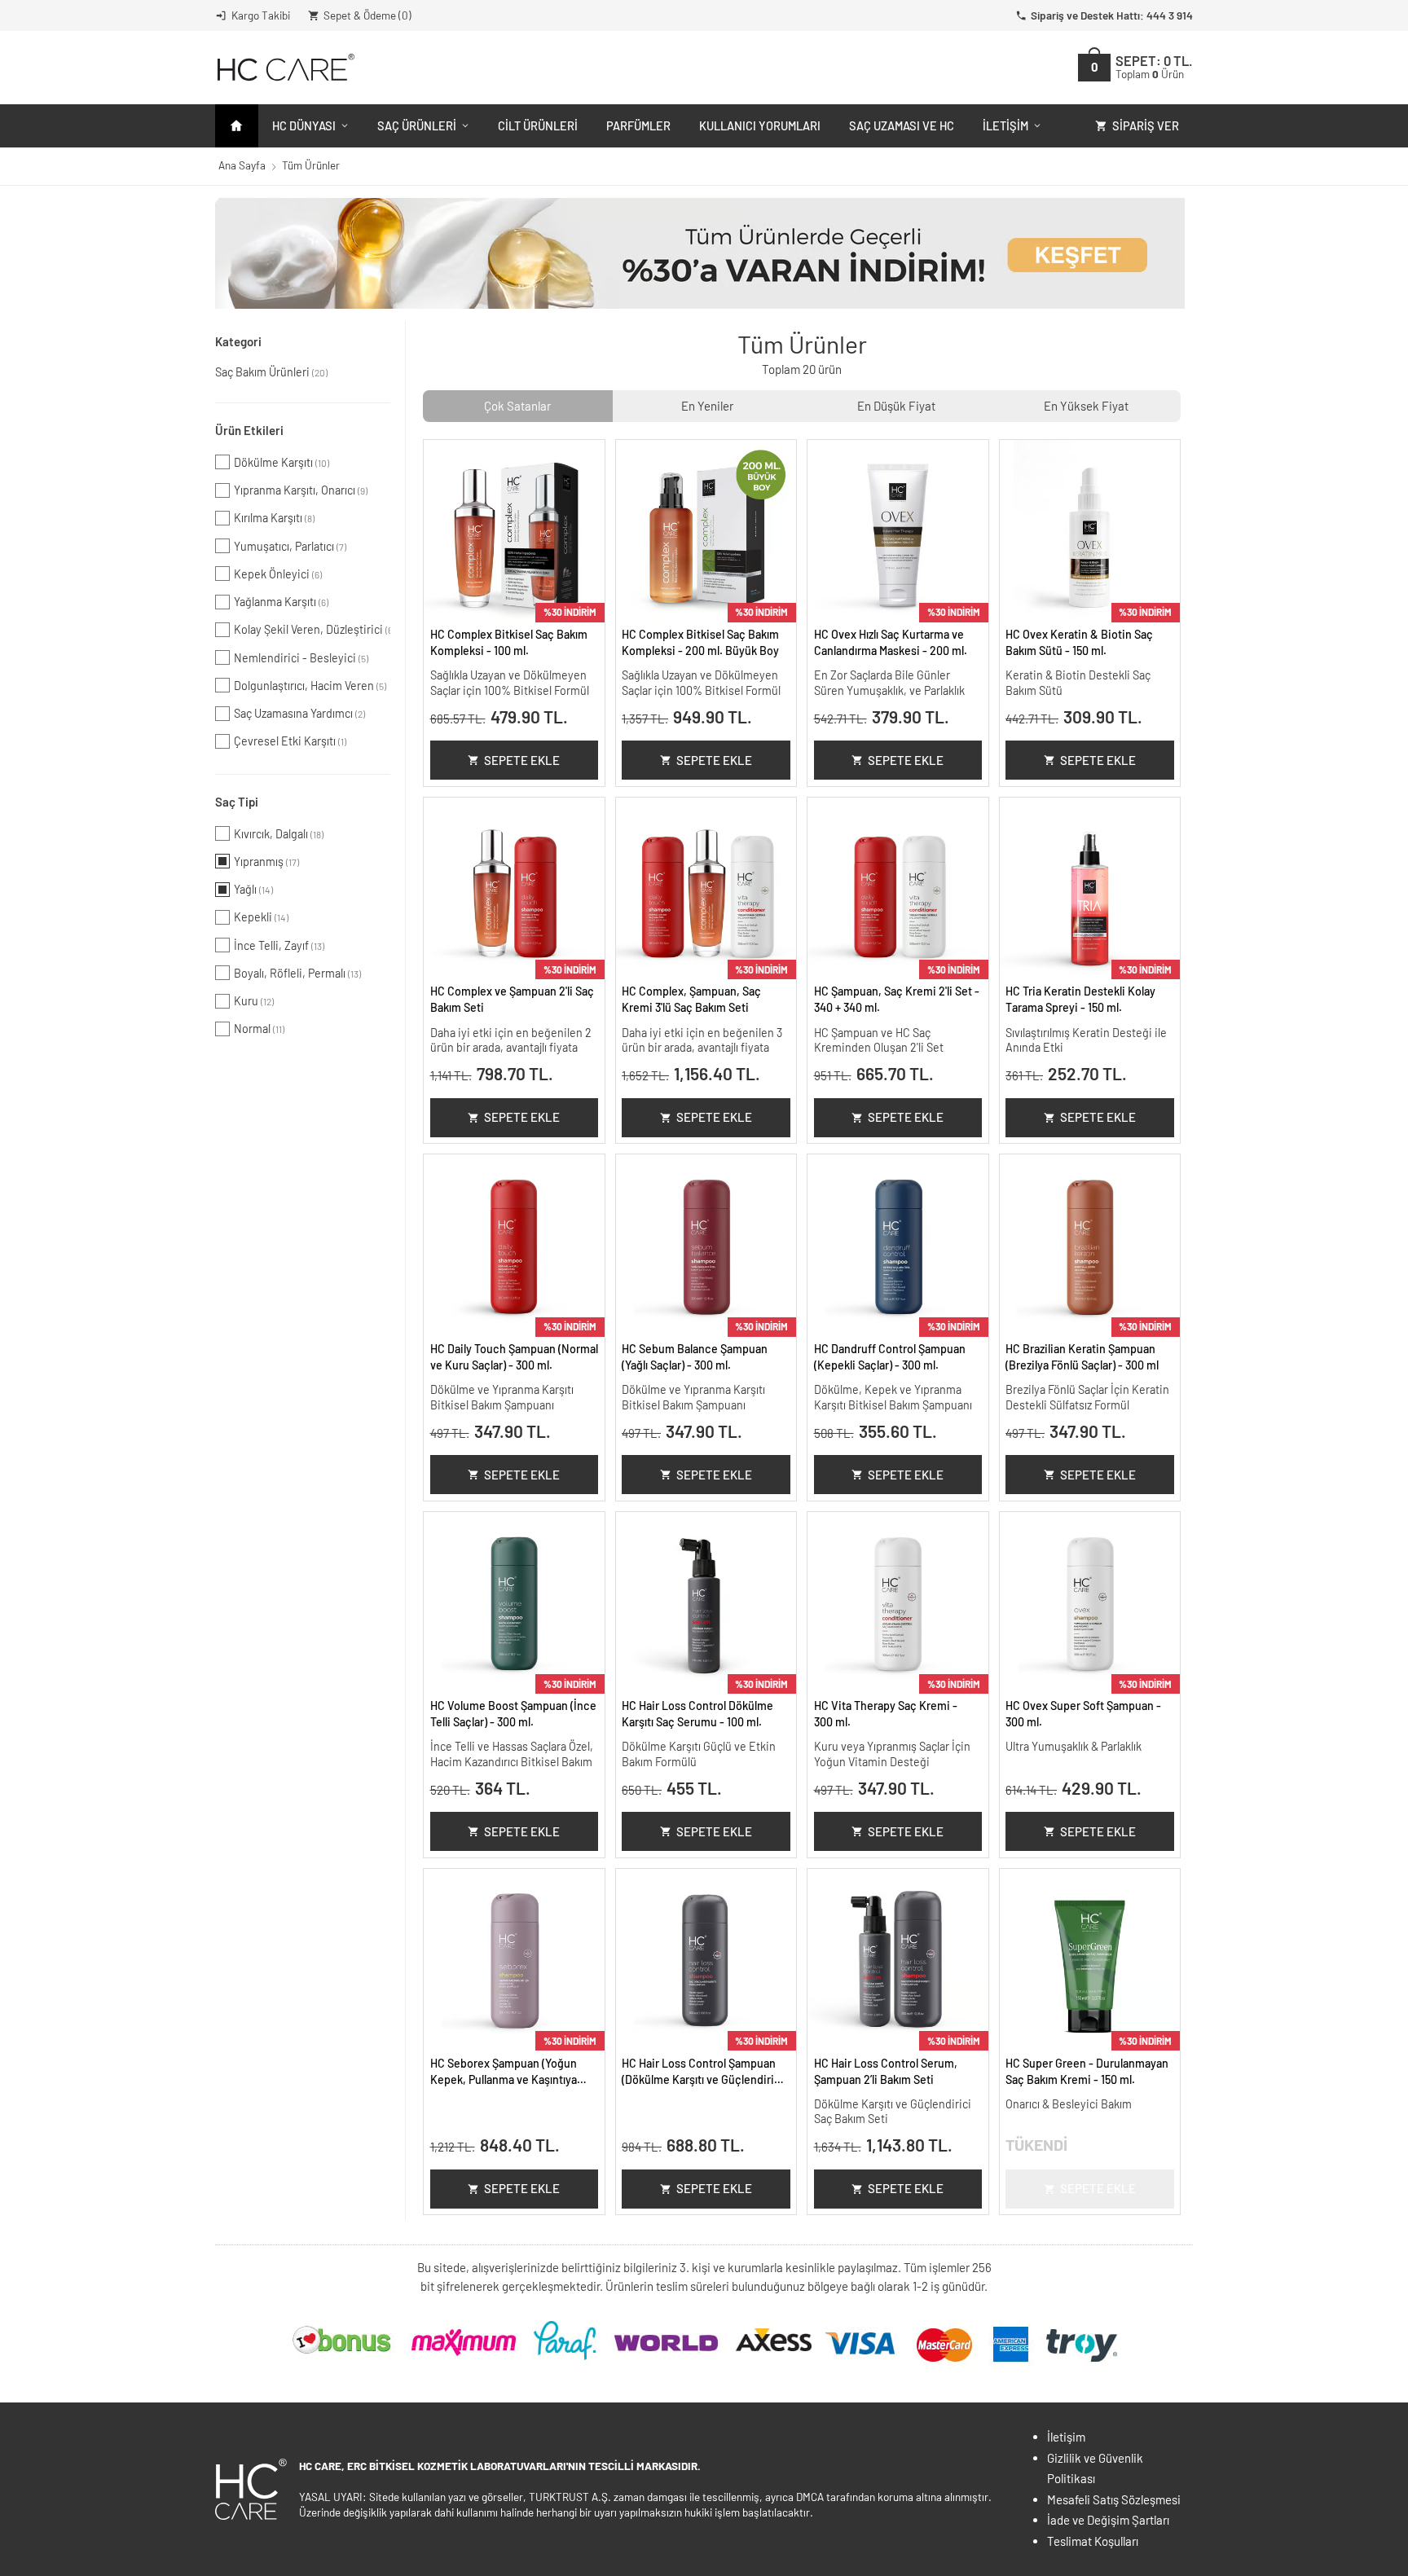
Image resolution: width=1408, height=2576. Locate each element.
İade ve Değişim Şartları (1108, 2520)
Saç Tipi (237, 802)
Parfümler (638, 125)
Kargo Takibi (261, 15)
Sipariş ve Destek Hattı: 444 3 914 (1112, 15)
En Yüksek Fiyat (1086, 406)
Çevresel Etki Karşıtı (290, 741)
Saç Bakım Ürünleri (271, 372)
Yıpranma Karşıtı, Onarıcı (301, 490)
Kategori (238, 341)
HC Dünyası (304, 125)
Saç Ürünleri (417, 125)
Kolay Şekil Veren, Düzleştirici (312, 629)
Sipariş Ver (1146, 125)
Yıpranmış (266, 862)
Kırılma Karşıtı (274, 518)
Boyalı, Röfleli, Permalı (297, 973)
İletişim (1005, 125)
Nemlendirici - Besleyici (301, 658)
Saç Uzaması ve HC (902, 125)
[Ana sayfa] (237, 126)
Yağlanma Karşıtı (281, 602)
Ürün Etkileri (249, 430)
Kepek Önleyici (278, 574)
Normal (259, 1029)
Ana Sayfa (242, 165)
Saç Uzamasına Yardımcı (299, 713)
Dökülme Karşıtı (282, 462)
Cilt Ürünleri (538, 125)
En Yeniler (707, 406)
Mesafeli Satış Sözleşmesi (1114, 2499)
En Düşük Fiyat (896, 406)
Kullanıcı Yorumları (760, 125)
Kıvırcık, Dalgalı (279, 834)
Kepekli (261, 917)
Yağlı (253, 889)
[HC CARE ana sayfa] (285, 67)
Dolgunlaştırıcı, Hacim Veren (310, 686)
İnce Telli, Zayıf (279, 945)
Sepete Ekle (522, 760)
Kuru (254, 1001)
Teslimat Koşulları (1093, 2541)
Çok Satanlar (517, 406)
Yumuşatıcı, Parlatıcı (290, 546)
